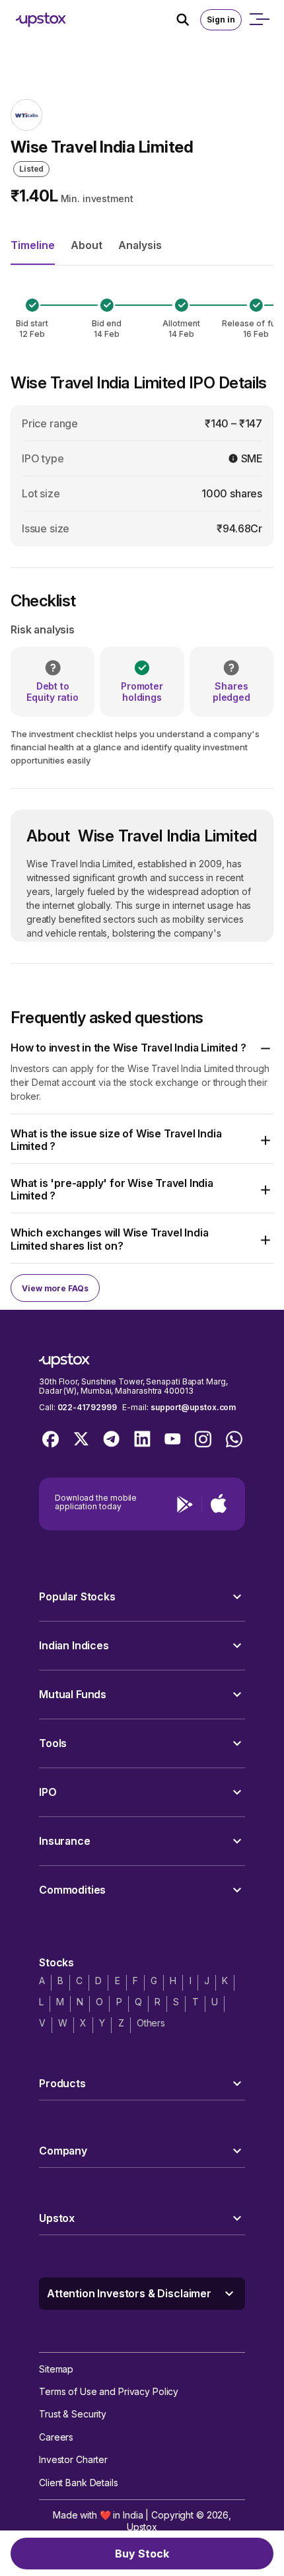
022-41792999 (87, 1407)
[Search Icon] (188, 20)
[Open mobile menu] (259, 20)
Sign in (221, 19)
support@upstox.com (193, 1407)
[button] (142, 1048)
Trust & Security (73, 2414)
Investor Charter (73, 2459)
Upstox (142, 2527)
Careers (56, 2437)
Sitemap (56, 2369)
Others (151, 2023)
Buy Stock (142, 2554)
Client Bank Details (79, 2483)
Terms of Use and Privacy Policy (109, 2391)
